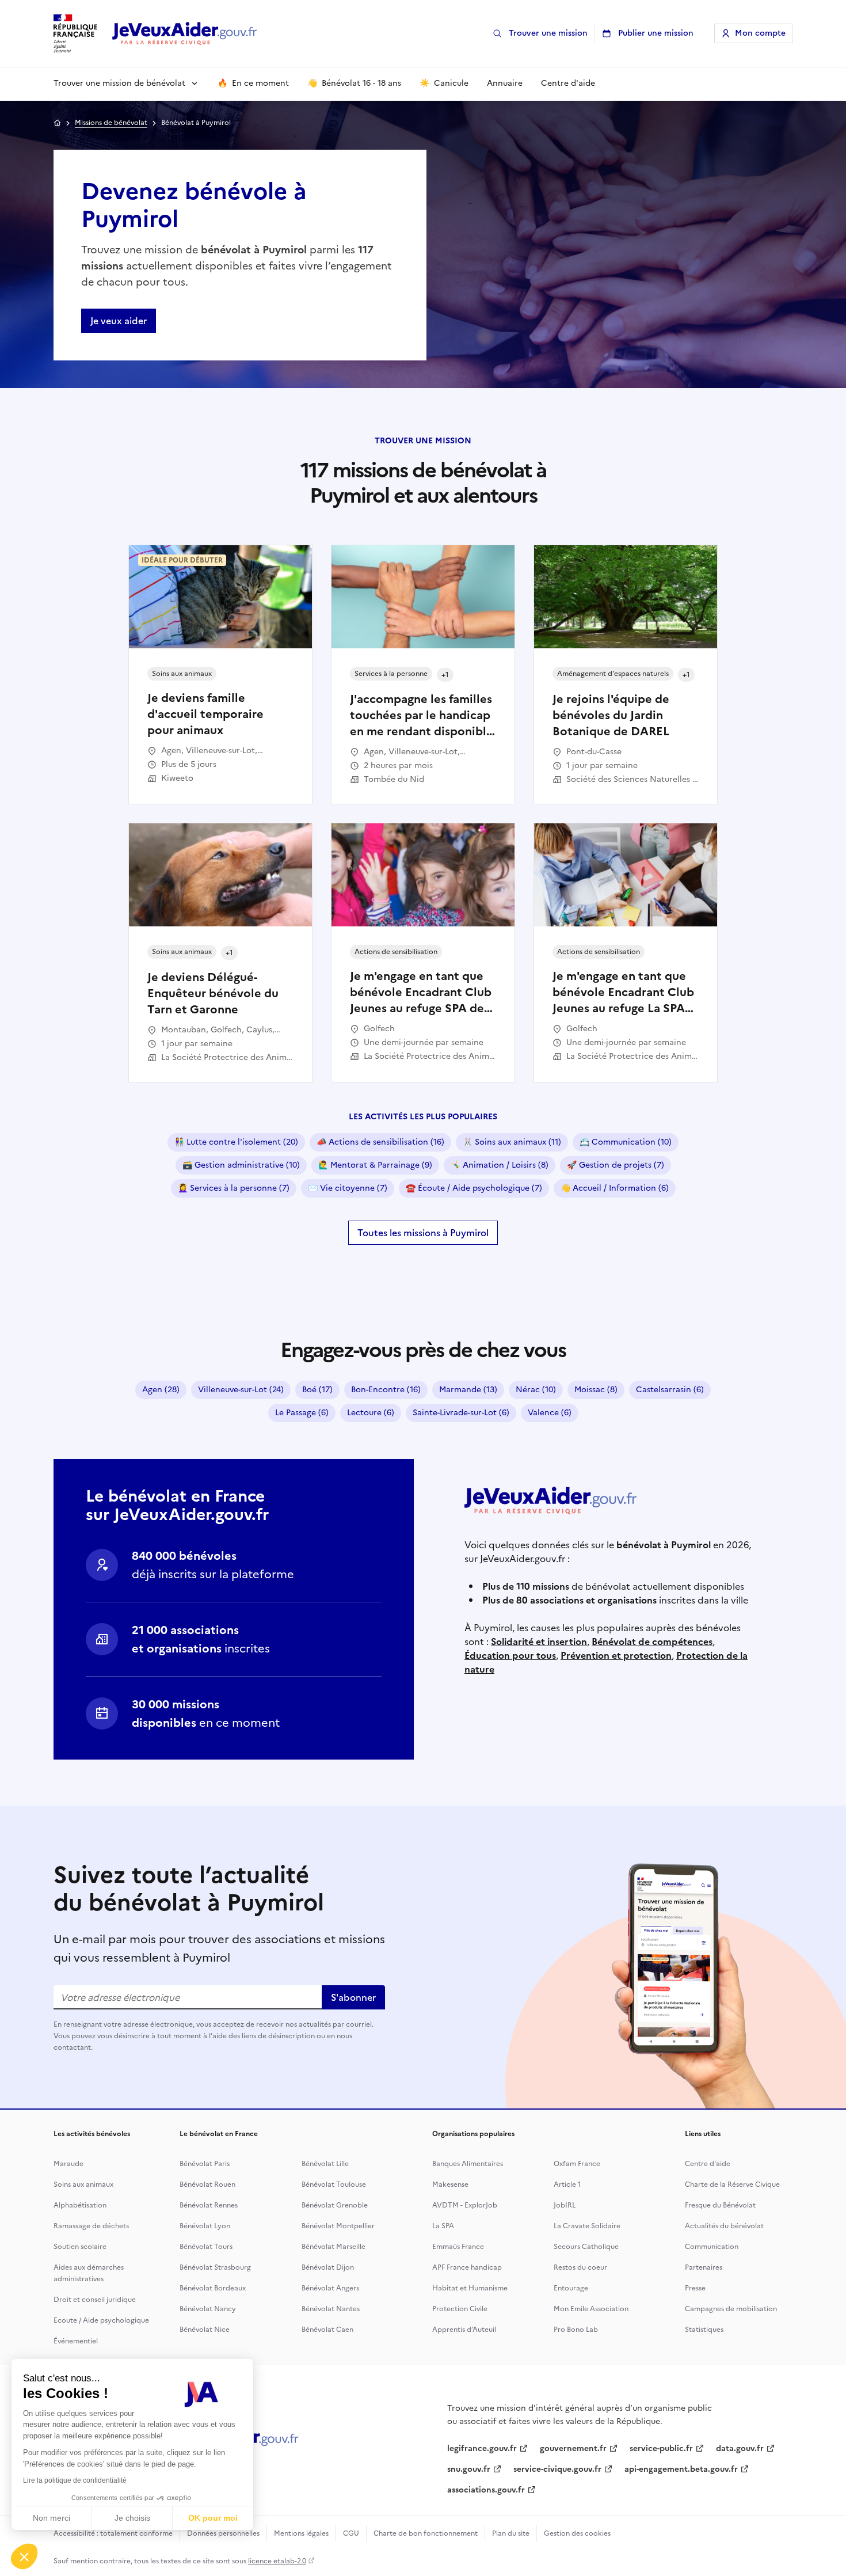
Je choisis (132, 2518)
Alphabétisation (80, 2205)
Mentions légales (301, 2533)
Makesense (450, 2184)
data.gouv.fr (740, 2448)
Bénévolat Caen (327, 2330)
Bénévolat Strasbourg (215, 2267)
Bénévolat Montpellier (338, 2226)
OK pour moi (213, 2518)
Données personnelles (223, 2533)
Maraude (68, 2164)
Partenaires (704, 2267)
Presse (695, 2288)
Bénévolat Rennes (209, 2205)
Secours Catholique (586, 2247)
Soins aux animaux (83, 2184)
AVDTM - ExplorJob (465, 2205)
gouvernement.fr (573, 2448)
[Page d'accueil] (185, 34)
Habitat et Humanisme (470, 2288)
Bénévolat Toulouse (334, 2184)
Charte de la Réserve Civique (732, 2184)
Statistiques (704, 2330)
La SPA (443, 2226)
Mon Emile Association (591, 2309)
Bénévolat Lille (325, 2164)
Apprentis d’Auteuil (464, 2330)
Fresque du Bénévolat (720, 2205)
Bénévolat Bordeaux (213, 2288)
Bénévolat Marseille (334, 2247)
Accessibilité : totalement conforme (113, 2533)
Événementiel (76, 2341)
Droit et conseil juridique (95, 2300)
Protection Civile (460, 2309)
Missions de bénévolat (111, 123)
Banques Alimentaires (468, 2164)
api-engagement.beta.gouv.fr (681, 2469)
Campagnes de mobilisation (731, 2309)
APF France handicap (467, 2267)
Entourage (571, 2288)
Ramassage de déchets (91, 2226)
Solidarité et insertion (539, 1642)
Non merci (52, 2518)
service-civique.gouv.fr (557, 2469)
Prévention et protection (616, 1655)
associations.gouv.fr (486, 2490)
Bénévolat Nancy (208, 2309)
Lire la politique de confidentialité (75, 2480)
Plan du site (511, 2533)
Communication (712, 2247)
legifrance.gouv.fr (482, 2448)
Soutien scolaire (80, 2247)
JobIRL (565, 2205)
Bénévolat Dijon (328, 2267)
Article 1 (567, 2184)
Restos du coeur (580, 2267)
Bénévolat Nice (205, 2330)
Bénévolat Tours (206, 2247)
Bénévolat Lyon (205, 2226)
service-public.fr (661, 2448)
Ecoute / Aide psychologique (101, 2320)
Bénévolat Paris (205, 2164)
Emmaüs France (458, 2247)
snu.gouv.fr (469, 2469)
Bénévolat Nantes (331, 2309)
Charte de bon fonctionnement (426, 2533)
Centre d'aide (708, 2164)
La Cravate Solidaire (587, 2226)
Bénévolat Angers (330, 2288)
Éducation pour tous (510, 1655)
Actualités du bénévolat (724, 2226)
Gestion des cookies (577, 2533)
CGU (351, 2533)
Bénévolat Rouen (207, 2184)
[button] (24, 2556)
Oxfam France (577, 2164)
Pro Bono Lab (576, 2330)
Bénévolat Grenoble (335, 2205)
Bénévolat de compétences (652, 1642)
